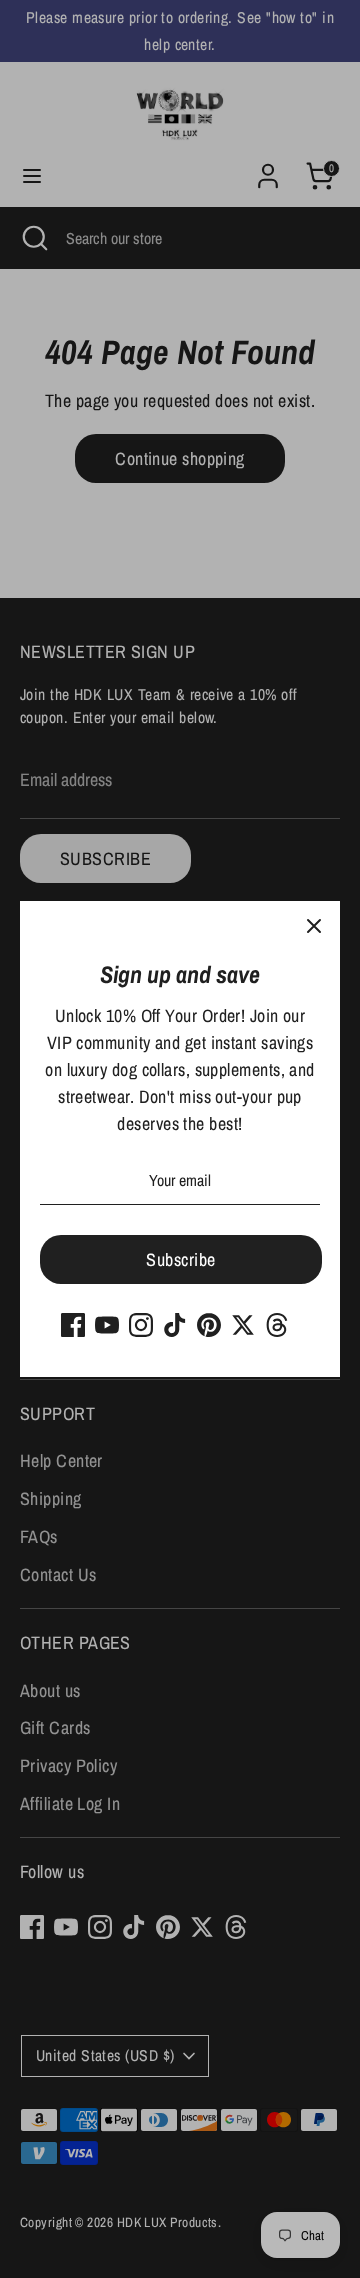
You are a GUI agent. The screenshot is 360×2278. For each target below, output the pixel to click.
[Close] (314, 927)
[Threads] (277, 1325)
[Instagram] (141, 1325)
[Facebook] (73, 1325)
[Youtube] (107, 1325)
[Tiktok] (175, 1325)
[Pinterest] (209, 1325)
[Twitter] (243, 1325)
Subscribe (180, 1259)
